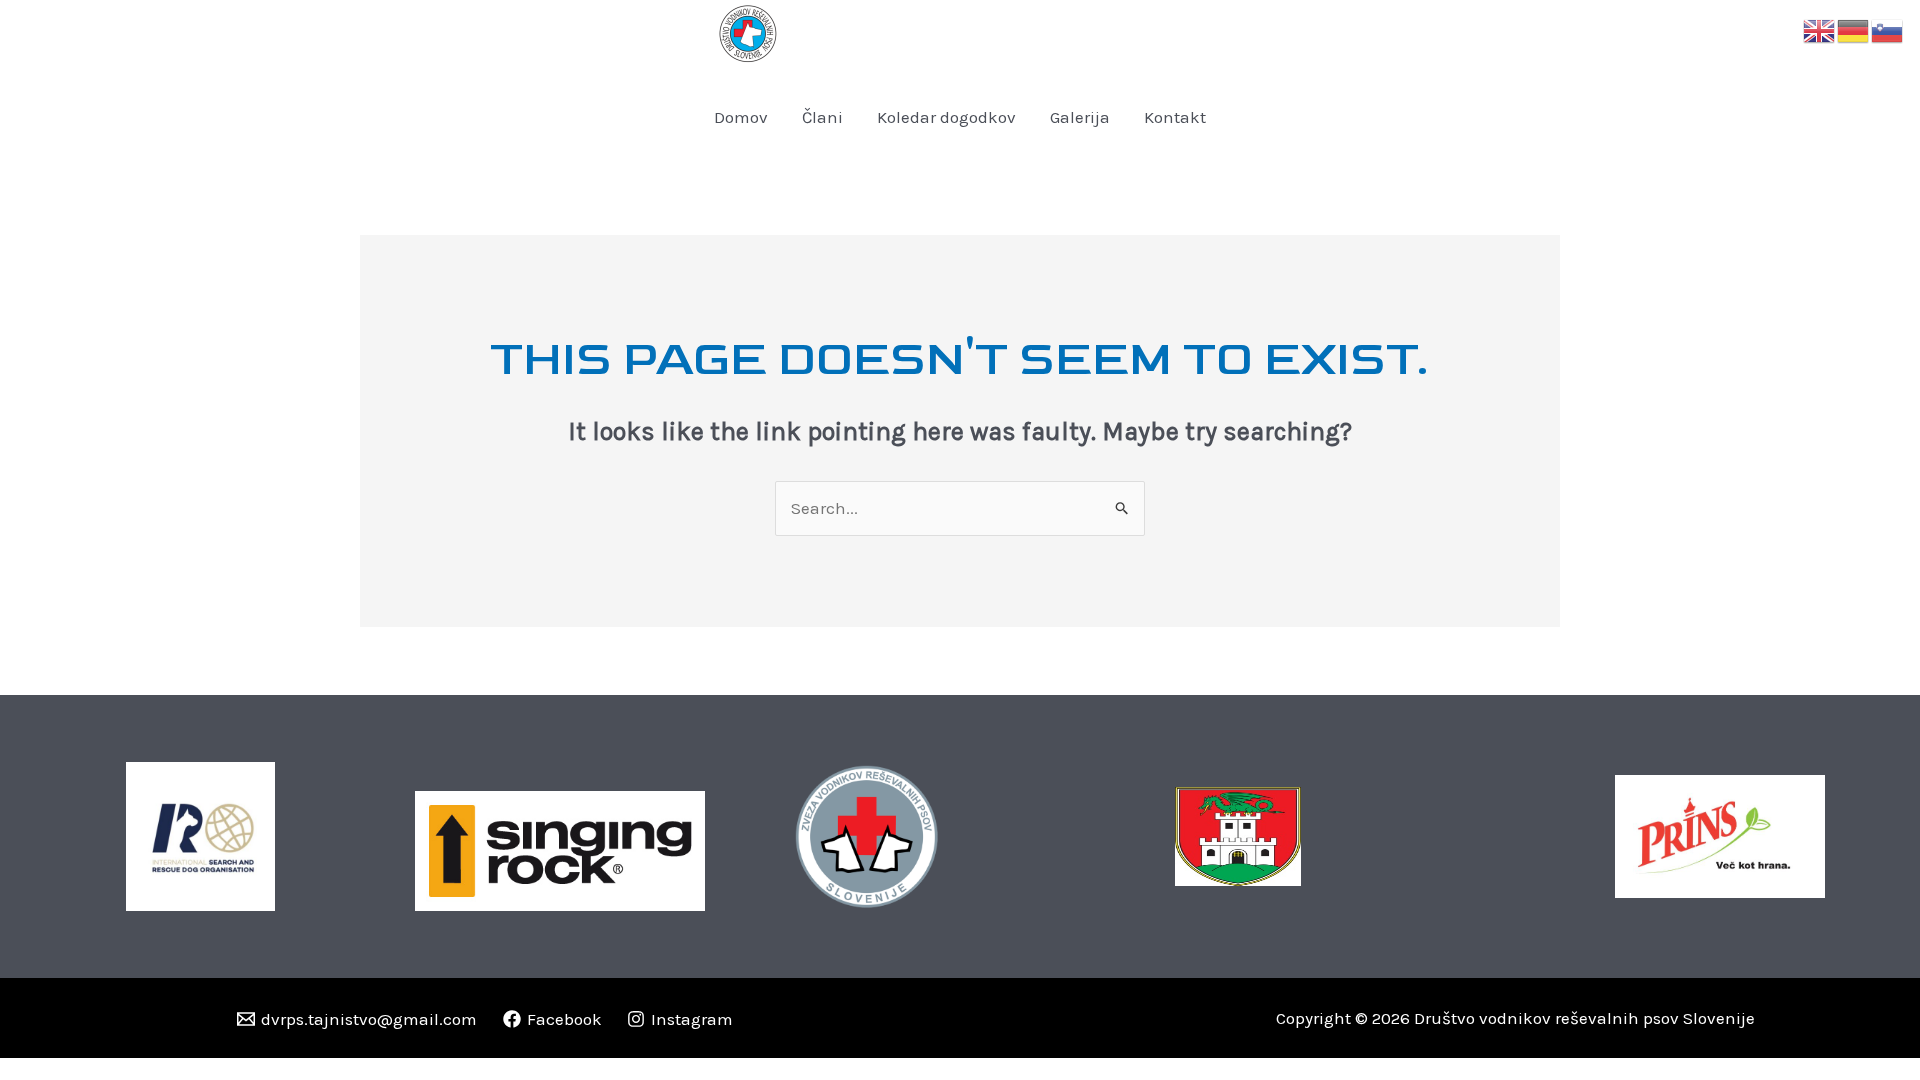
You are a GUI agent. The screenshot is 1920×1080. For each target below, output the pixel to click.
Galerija (1080, 117)
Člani (822, 117)
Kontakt (1175, 117)
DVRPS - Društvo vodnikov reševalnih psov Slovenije (1041, 33)
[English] (1820, 29)
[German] (1854, 29)
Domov (741, 117)
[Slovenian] (1888, 29)
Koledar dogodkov (946, 117)
